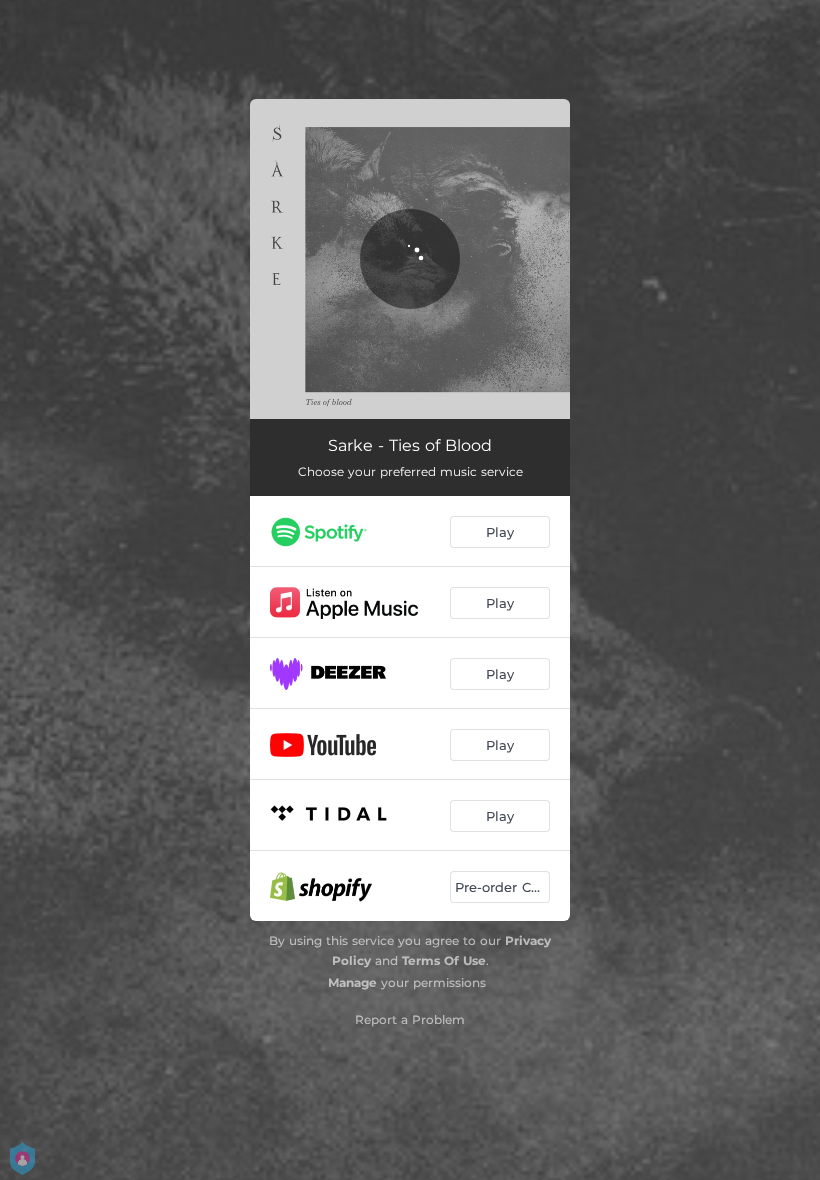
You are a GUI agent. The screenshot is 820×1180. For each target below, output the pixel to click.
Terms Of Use (444, 960)
